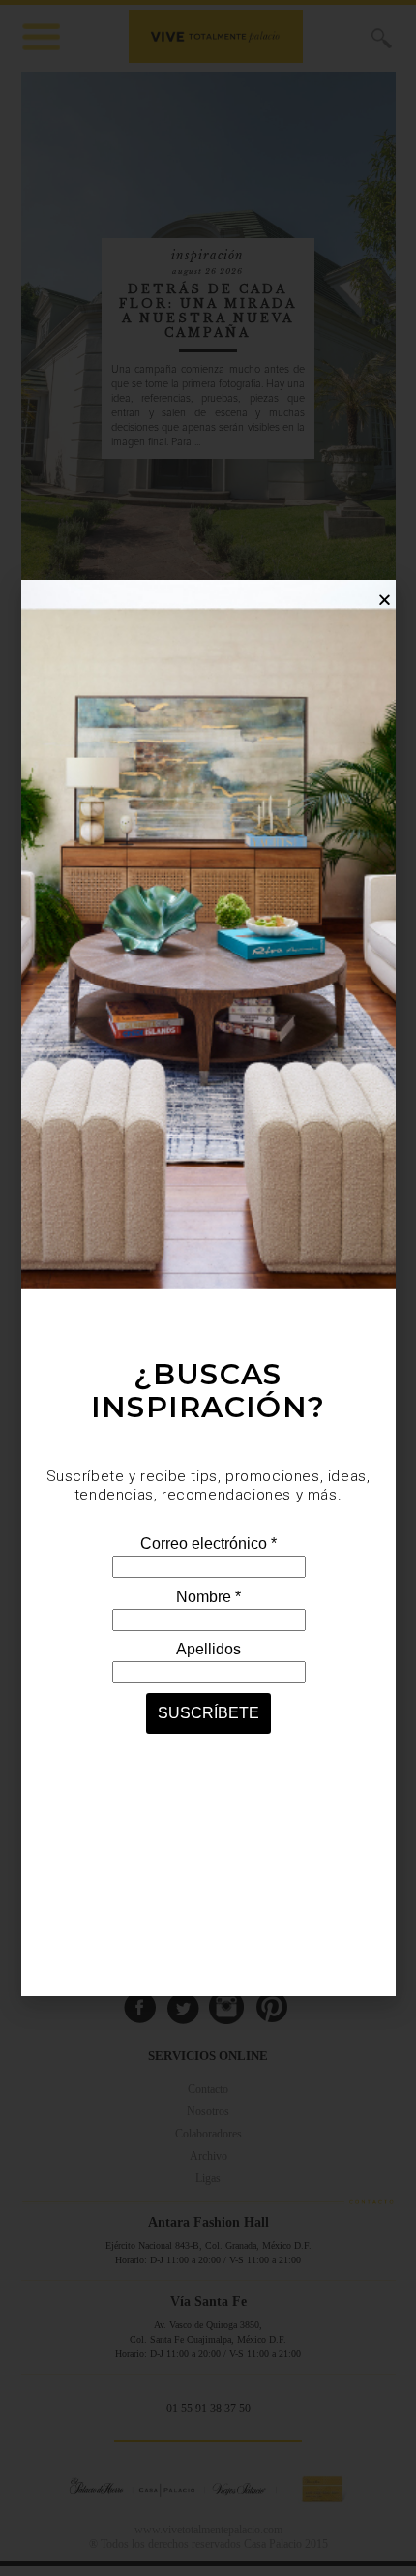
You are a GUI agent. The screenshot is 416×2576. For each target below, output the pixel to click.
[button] (385, 600)
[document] (208, 1288)
